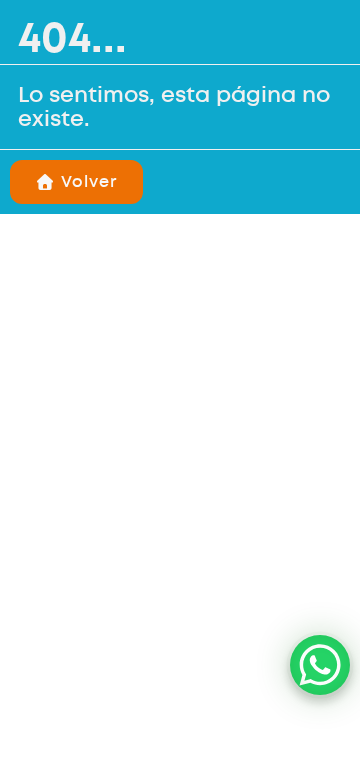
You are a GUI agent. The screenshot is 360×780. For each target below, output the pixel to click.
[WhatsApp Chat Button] (320, 665)
